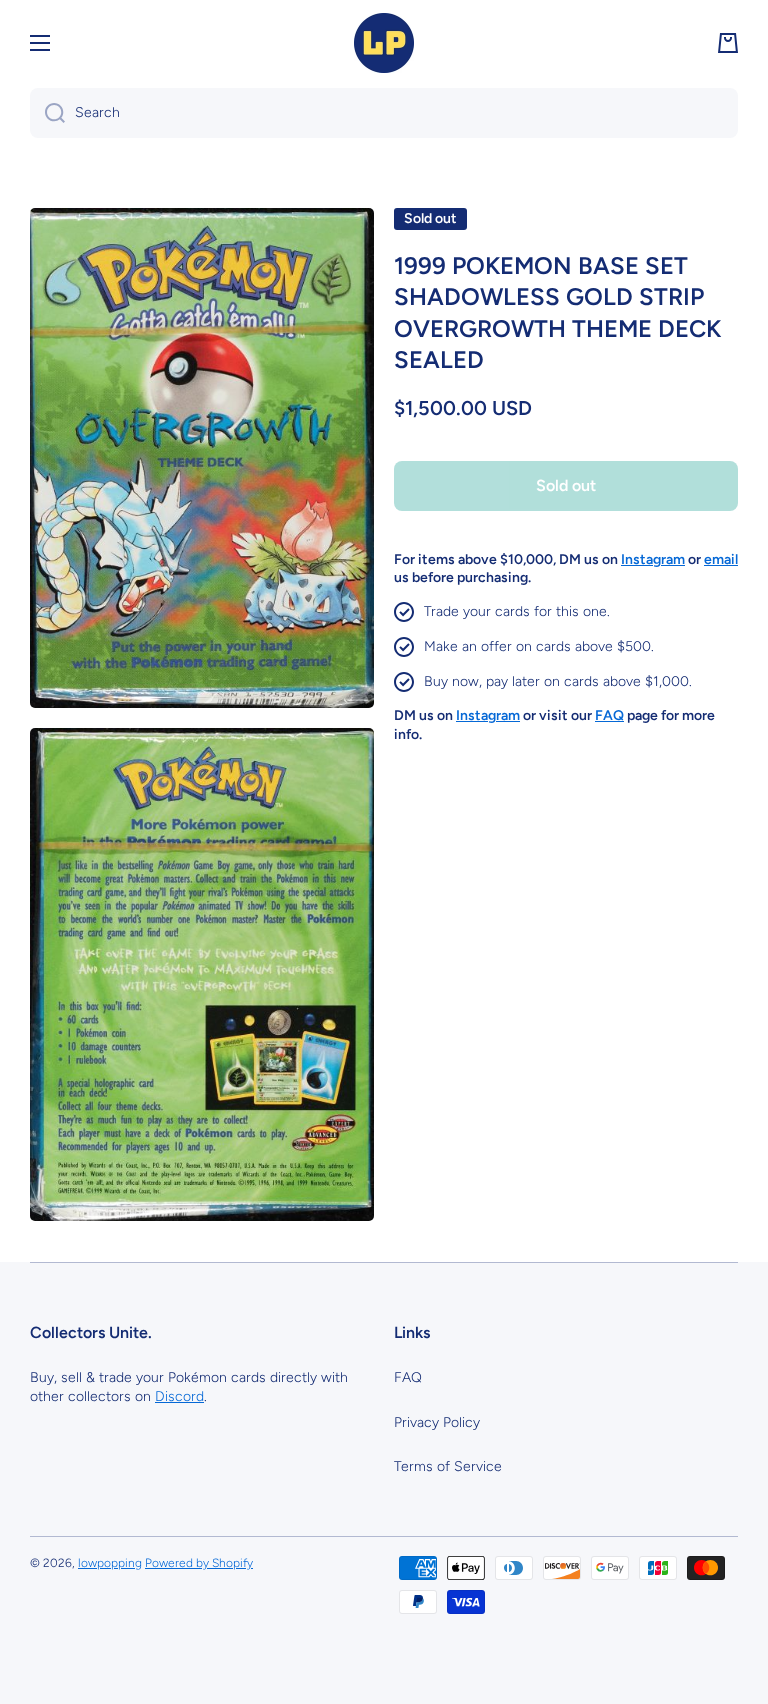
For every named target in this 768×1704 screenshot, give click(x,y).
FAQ (408, 1377)
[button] (728, 43)
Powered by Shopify (199, 1563)
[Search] (47, 113)
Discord (179, 1396)
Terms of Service (448, 1466)
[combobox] (384, 113)
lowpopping (110, 1563)
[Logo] (384, 43)
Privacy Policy (437, 1422)
